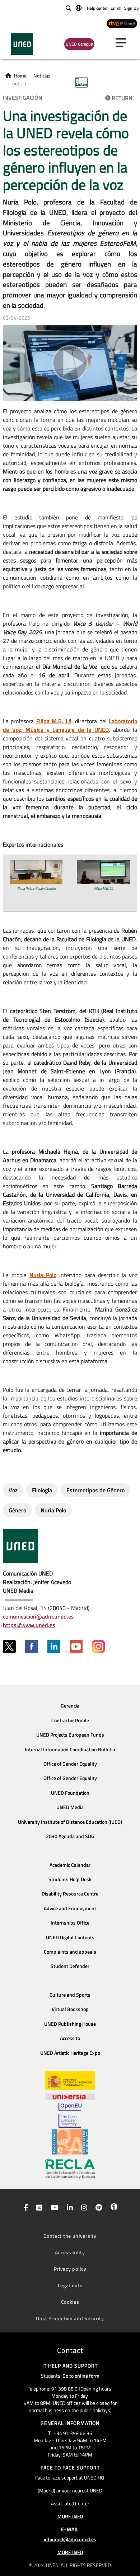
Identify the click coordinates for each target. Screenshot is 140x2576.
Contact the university (70, 2236)
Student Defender (70, 1966)
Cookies (70, 2302)
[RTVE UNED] (122, 23)
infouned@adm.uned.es (70, 2539)
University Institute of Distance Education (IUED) (70, 1822)
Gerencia (70, 1706)
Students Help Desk (70, 1879)
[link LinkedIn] (68, 2208)
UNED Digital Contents (70, 1937)
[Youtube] (76, 1647)
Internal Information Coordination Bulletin (70, 1749)
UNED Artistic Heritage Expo (70, 2053)
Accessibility (70, 2252)
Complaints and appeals (70, 1952)
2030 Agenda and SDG (70, 1836)
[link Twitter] (38, 2208)
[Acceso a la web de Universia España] (70, 2096)
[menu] (124, 43)
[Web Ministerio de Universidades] (70, 2081)
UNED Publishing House (70, 2024)
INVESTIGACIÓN (23, 98)
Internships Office (70, 1923)
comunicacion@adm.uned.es (38, 1616)
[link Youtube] (53, 2208)
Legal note (70, 2285)
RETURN (122, 98)
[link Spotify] (97, 2208)
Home (20, 76)
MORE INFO (70, 2516)
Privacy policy (70, 2269)
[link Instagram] (83, 2208)
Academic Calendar (70, 1865)
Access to (70, 2038)
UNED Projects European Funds (70, 1735)
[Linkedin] (54, 1647)
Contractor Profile (70, 1720)
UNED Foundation (70, 1793)
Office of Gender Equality (70, 1764)
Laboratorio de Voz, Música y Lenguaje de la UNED (70, 725)
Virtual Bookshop (70, 2009)
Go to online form (81, 2376)
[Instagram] (98, 1647)
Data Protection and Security (70, 2318)
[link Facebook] (24, 2208)
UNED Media (70, 1807)
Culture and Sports (70, 1995)
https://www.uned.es (29, 1625)
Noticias (42, 76)
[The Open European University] (70, 2115)
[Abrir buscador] (69, 8)
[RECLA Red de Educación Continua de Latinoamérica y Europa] (70, 2168)
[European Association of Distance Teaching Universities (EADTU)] (70, 2142)
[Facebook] (32, 1647)
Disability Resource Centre (70, 1894)
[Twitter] (9, 1647)
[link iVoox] (113, 2208)
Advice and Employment (70, 1908)
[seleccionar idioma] (79, 8)
